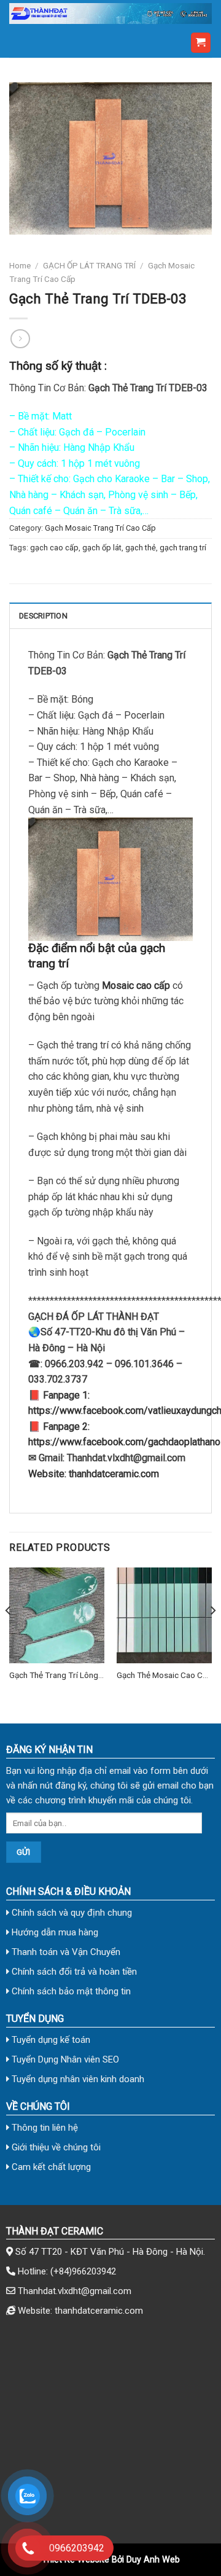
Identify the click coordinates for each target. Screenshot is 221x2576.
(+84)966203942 (83, 2271)
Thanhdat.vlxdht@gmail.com (75, 2291)
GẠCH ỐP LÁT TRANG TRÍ (89, 265)
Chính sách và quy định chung (71, 1913)
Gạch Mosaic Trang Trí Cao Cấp (100, 528)
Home (20, 265)
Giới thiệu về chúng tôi (55, 2147)
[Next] (212, 1635)
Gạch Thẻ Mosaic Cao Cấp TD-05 (164, 1676)
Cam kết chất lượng (50, 2167)
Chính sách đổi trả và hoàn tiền (73, 1972)
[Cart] (201, 43)
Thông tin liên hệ (44, 2128)
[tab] (110, 615)
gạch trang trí (183, 548)
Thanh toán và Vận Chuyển (65, 1952)
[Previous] (9, 1635)
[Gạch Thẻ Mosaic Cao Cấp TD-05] (164, 1615)
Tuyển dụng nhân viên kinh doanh (77, 2079)
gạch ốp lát (102, 548)
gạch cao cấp (54, 548)
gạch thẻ (141, 548)
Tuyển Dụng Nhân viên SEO (64, 2059)
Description (43, 616)
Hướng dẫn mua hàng (54, 1932)
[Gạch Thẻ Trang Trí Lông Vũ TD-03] (57, 1615)
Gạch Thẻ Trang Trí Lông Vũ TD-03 (54, 1676)
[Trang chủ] (110, 14)
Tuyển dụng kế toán (50, 2040)
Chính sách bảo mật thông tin (70, 1991)
